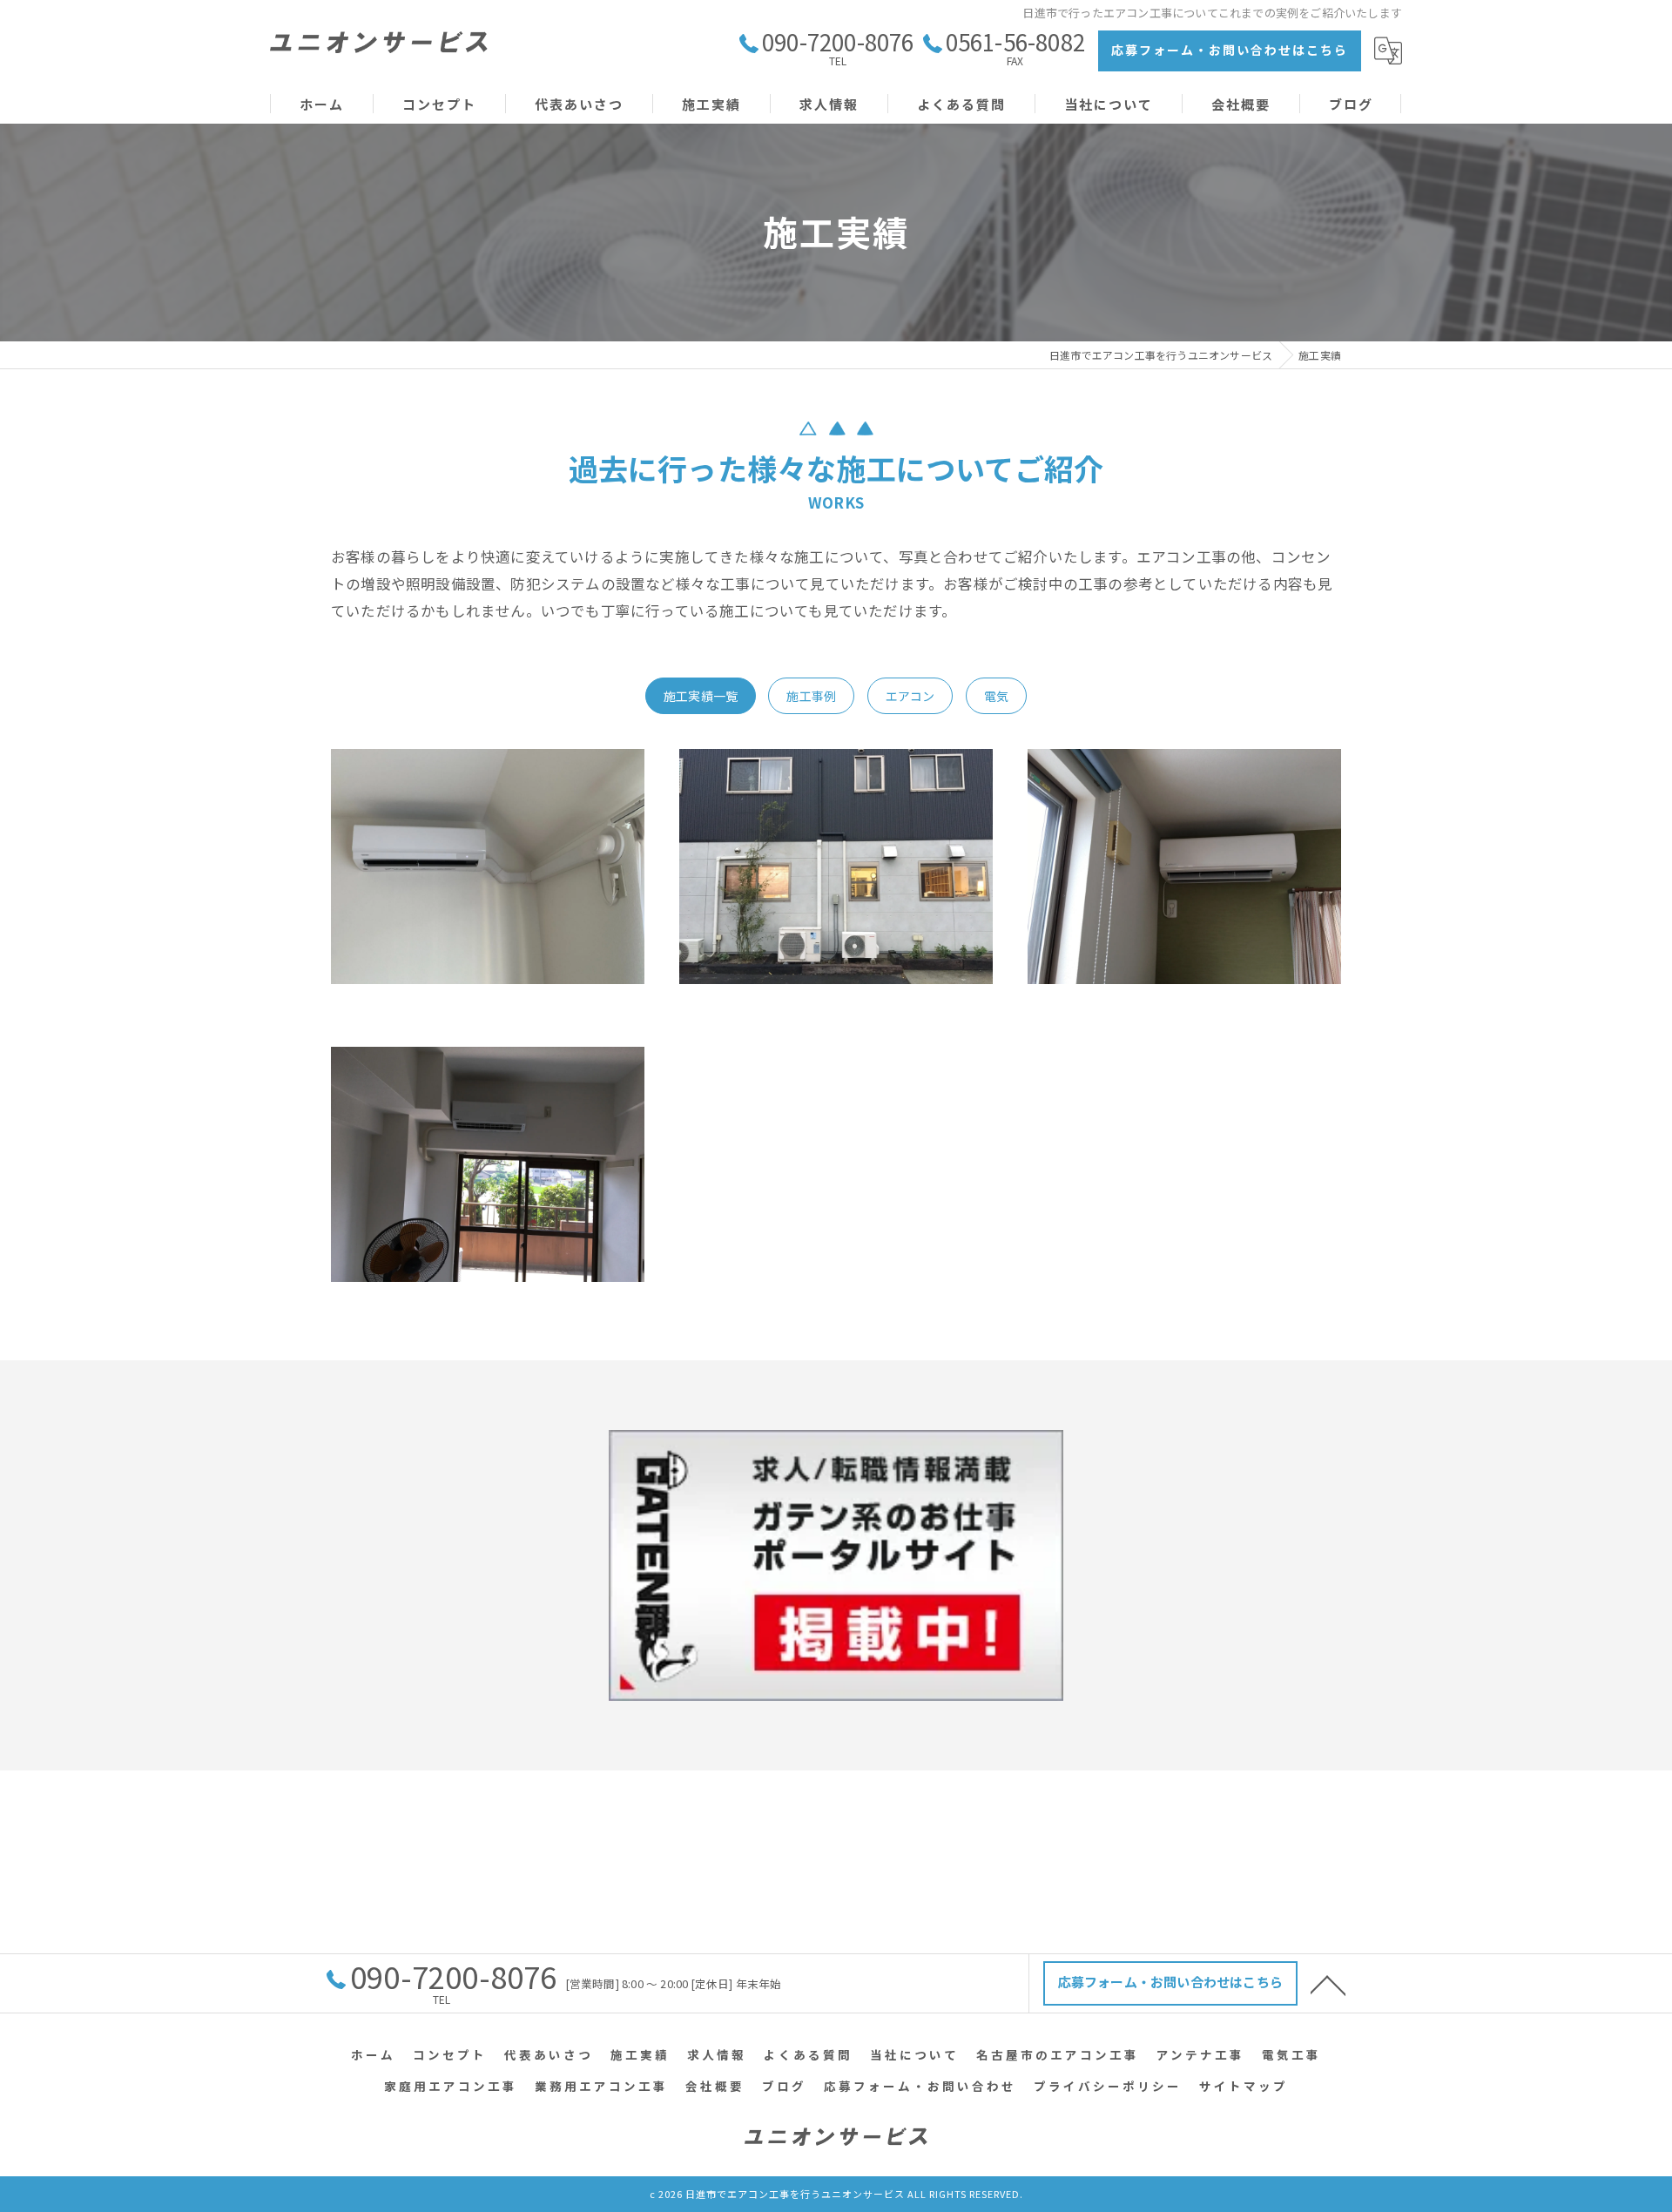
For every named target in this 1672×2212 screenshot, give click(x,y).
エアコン (910, 696)
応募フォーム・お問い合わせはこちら (1230, 50)
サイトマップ (1244, 2086)
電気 (996, 696)
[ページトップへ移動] (1328, 1984)
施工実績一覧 (701, 696)
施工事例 (811, 696)
